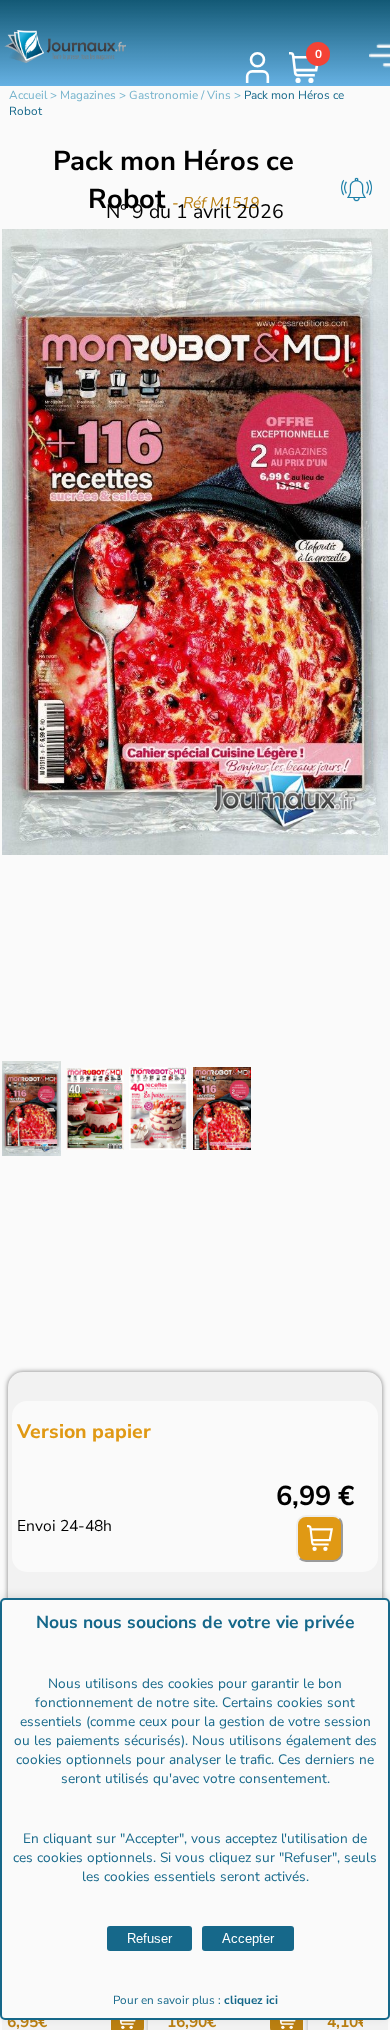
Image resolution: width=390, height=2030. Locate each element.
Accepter (248, 1938)
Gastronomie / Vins (180, 95)
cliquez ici (251, 2000)
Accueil (28, 95)
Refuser (149, 1938)
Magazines (88, 95)
